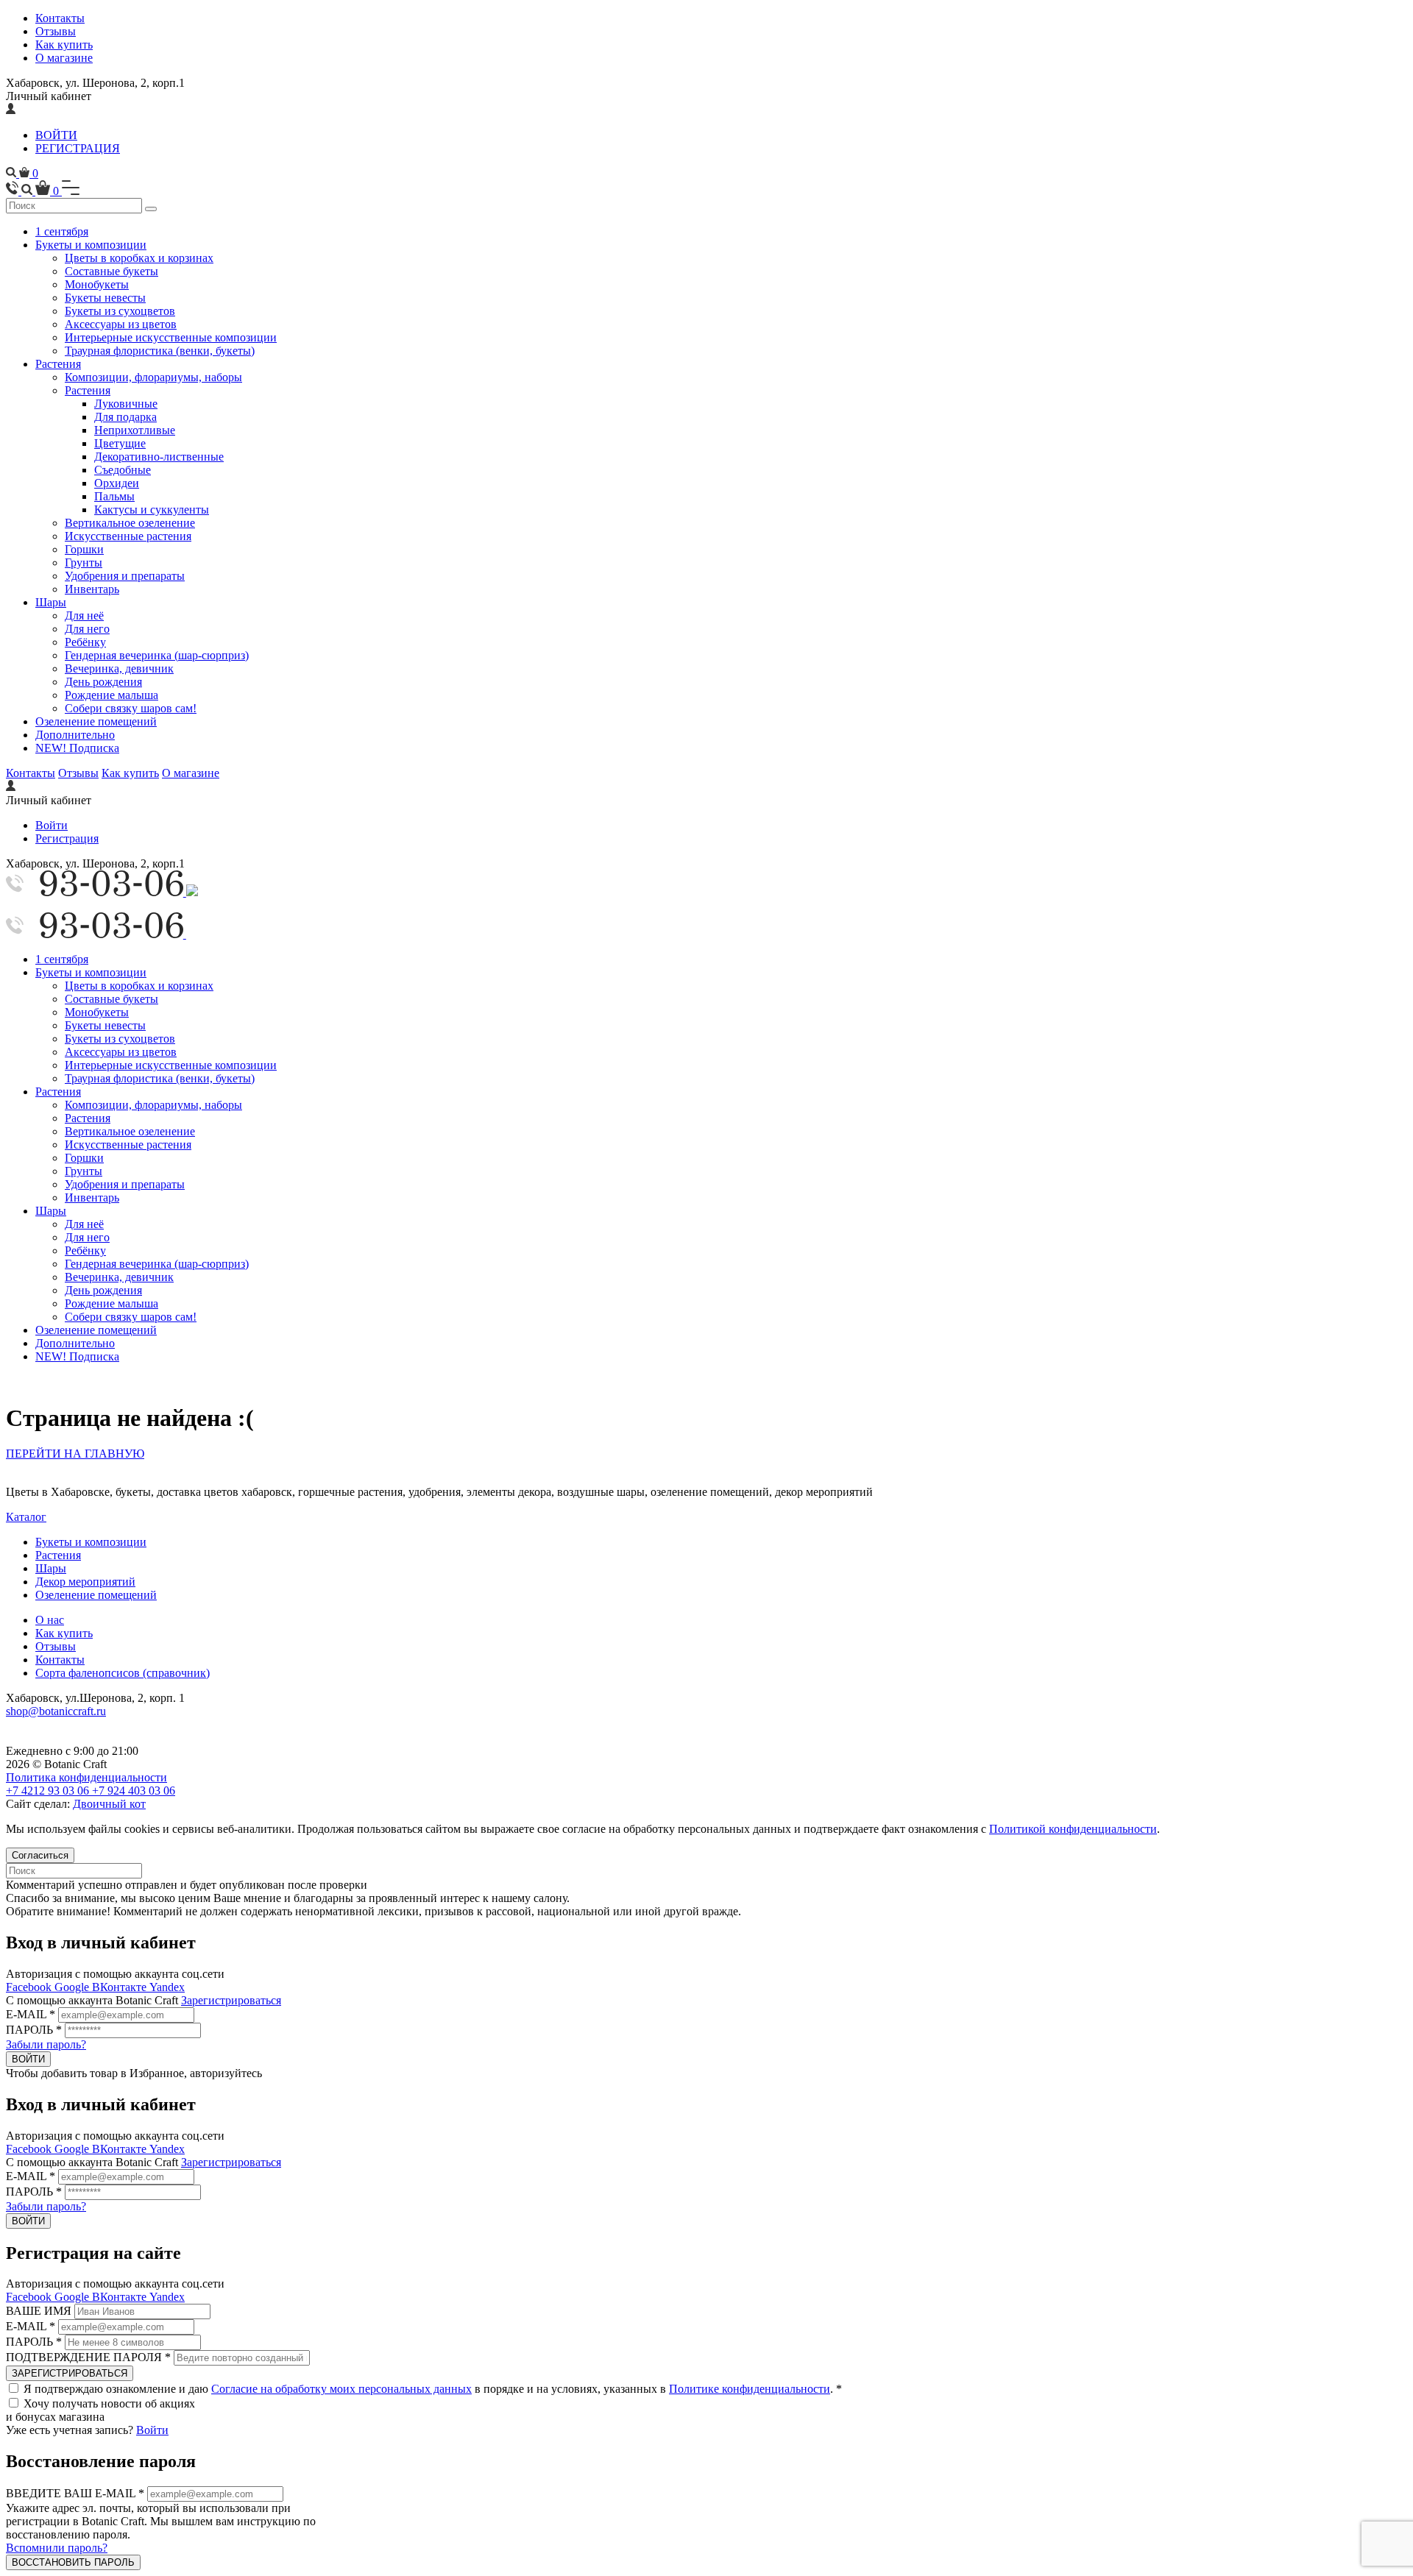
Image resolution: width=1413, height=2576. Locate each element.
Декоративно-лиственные (159, 457)
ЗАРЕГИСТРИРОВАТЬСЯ (70, 2373)
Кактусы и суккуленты (152, 510)
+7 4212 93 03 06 (49, 1791)
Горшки (84, 549)
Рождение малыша (111, 695)
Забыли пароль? (46, 2044)
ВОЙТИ (56, 135)
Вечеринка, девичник (119, 668)
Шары (51, 602)
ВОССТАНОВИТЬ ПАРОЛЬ (73, 2562)
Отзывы (56, 31)
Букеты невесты (105, 298)
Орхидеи (117, 483)
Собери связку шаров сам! (131, 708)
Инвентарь (92, 589)
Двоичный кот (109, 1804)
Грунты (84, 563)
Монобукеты (97, 284)
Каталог (26, 1517)
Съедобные (123, 470)
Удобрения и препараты (125, 576)
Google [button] (73, 1987)
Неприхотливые (135, 430)
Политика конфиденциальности (86, 1777)
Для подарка (125, 417)
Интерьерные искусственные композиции (171, 337)
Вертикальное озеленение (130, 523)
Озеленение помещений (96, 721)
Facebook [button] (30, 1987)
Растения (58, 364)
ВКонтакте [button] (121, 1987)
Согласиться (40, 1855)
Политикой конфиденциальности (1073, 1829)
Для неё (84, 615)
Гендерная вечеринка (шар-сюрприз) (157, 655)
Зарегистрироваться (231, 2000)
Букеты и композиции (91, 245)
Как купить (64, 45)
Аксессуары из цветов (121, 324)
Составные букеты (111, 271)
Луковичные (126, 404)
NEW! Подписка (77, 748)
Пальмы (114, 496)
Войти (52, 825)
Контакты (60, 18)
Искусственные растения (128, 536)
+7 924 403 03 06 (134, 1791)
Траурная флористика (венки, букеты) (160, 351)
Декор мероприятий (85, 1582)
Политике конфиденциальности (750, 2389)
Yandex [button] (167, 1987)
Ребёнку (85, 642)
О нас (50, 1620)
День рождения (103, 682)
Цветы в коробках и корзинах (139, 258)
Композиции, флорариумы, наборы (153, 377)
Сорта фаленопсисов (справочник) (123, 1673)
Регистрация (67, 838)
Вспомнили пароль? (57, 2548)
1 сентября (62, 231)
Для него (87, 629)
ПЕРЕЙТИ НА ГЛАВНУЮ (75, 1454)
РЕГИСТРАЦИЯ (78, 148)
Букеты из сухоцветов (120, 311)
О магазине (64, 58)
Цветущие (120, 443)
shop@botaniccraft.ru (56, 1711)
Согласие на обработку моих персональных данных (341, 2389)
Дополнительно (75, 735)
